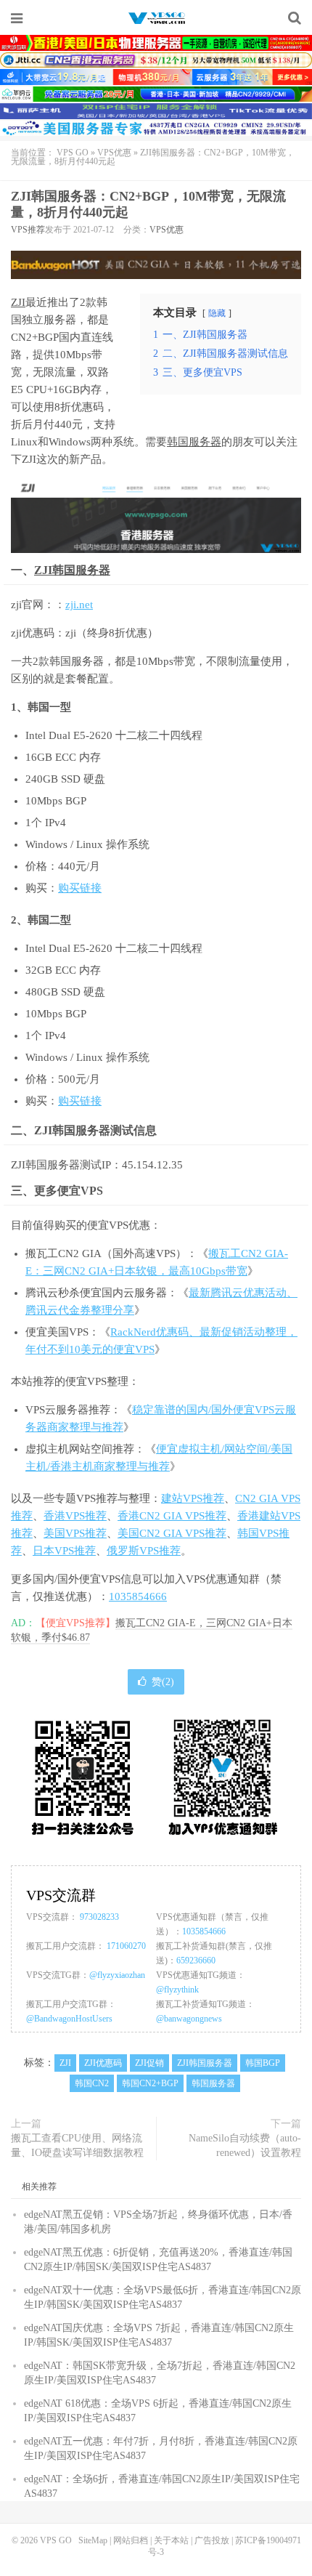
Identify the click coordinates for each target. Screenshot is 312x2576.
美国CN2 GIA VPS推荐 (172, 1533)
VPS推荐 (28, 230)
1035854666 (138, 1596)
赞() (163, 1682)
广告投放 (212, 2540)
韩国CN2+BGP (150, 2083)
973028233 (99, 1917)
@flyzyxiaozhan (117, 1975)
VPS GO (156, 18)
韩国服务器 (194, 442)
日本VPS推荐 (64, 1551)
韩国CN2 (92, 2083)
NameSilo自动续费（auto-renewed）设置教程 (245, 2145)
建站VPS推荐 (193, 1498)
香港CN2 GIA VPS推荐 (172, 1516)
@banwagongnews (189, 2019)
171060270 (126, 1946)
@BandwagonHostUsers (69, 2019)
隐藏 (217, 313)
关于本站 (171, 2540)
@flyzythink (177, 1990)
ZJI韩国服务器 (72, 570)
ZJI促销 (149, 2063)
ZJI (18, 302)
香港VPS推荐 (75, 1516)
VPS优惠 (114, 153)
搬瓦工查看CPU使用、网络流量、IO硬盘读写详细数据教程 (77, 2145)
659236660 (196, 1961)
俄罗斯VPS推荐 (144, 1551)
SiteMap (93, 2540)
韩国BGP (263, 2063)
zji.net (79, 605)
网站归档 (131, 2540)
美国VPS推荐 (75, 1533)
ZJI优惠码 (103, 2063)
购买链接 (80, 888)
